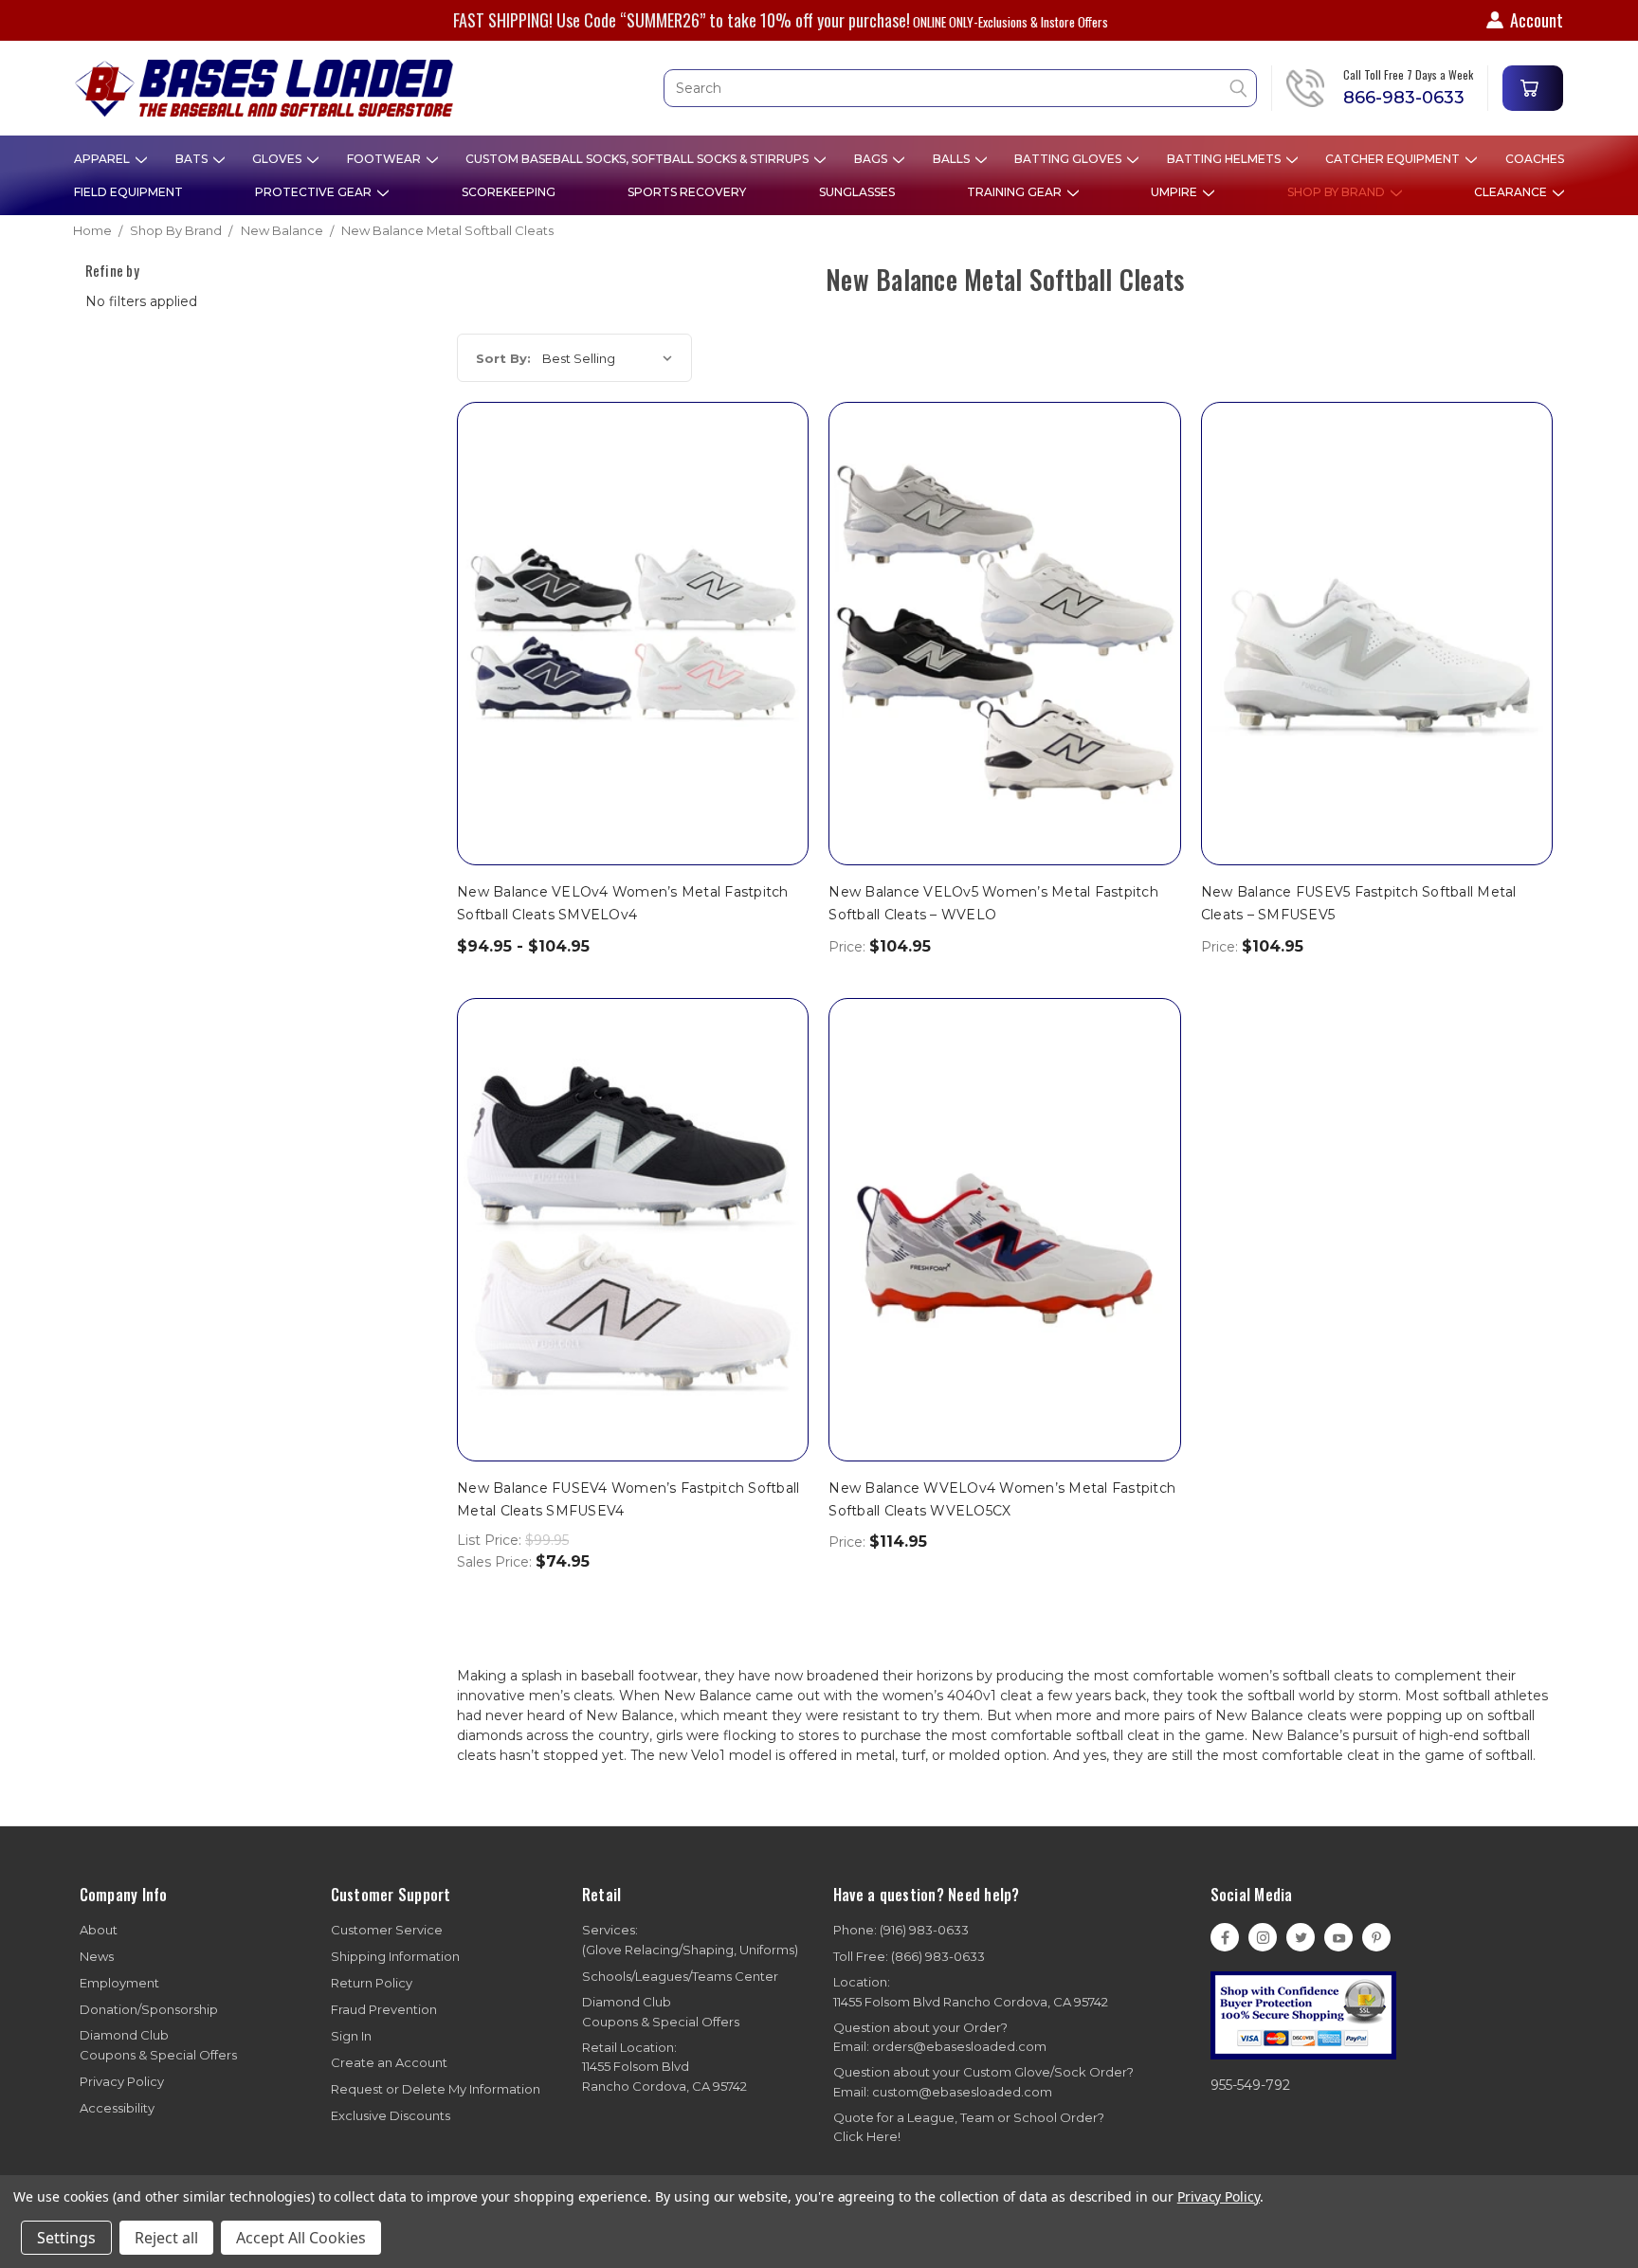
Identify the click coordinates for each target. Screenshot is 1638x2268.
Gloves (278, 159)
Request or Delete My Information (436, 2089)
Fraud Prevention (384, 2009)
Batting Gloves (1069, 159)
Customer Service (387, 1930)
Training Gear (1016, 192)
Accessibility (117, 2108)
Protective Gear (315, 192)
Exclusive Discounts (391, 2115)
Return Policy (372, 1983)
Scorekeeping (509, 192)
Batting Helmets (1225, 159)
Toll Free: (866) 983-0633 (909, 1956)
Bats (193, 159)
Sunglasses (857, 192)
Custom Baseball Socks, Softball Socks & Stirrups (638, 159)
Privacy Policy (122, 2081)
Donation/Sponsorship (149, 2009)
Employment (119, 1983)
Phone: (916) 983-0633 (901, 1930)
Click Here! (867, 2136)
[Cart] (1533, 88)
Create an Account (389, 2062)
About (99, 1930)
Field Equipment (128, 192)
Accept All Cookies (301, 2238)
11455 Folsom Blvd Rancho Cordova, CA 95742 (971, 1992)
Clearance (1512, 192)
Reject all (166, 2238)
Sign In (351, 2036)
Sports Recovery (687, 192)
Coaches (1535, 159)
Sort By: (503, 358)
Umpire (1175, 192)
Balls (953, 159)
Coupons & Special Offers (158, 2045)
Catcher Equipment (1394, 159)
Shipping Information (395, 1956)
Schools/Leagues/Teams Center (680, 1976)
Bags (872, 159)
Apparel (103, 159)
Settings (66, 2238)
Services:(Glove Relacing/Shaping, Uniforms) (690, 1940)
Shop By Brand (1338, 192)
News (97, 1956)
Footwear (385, 159)
